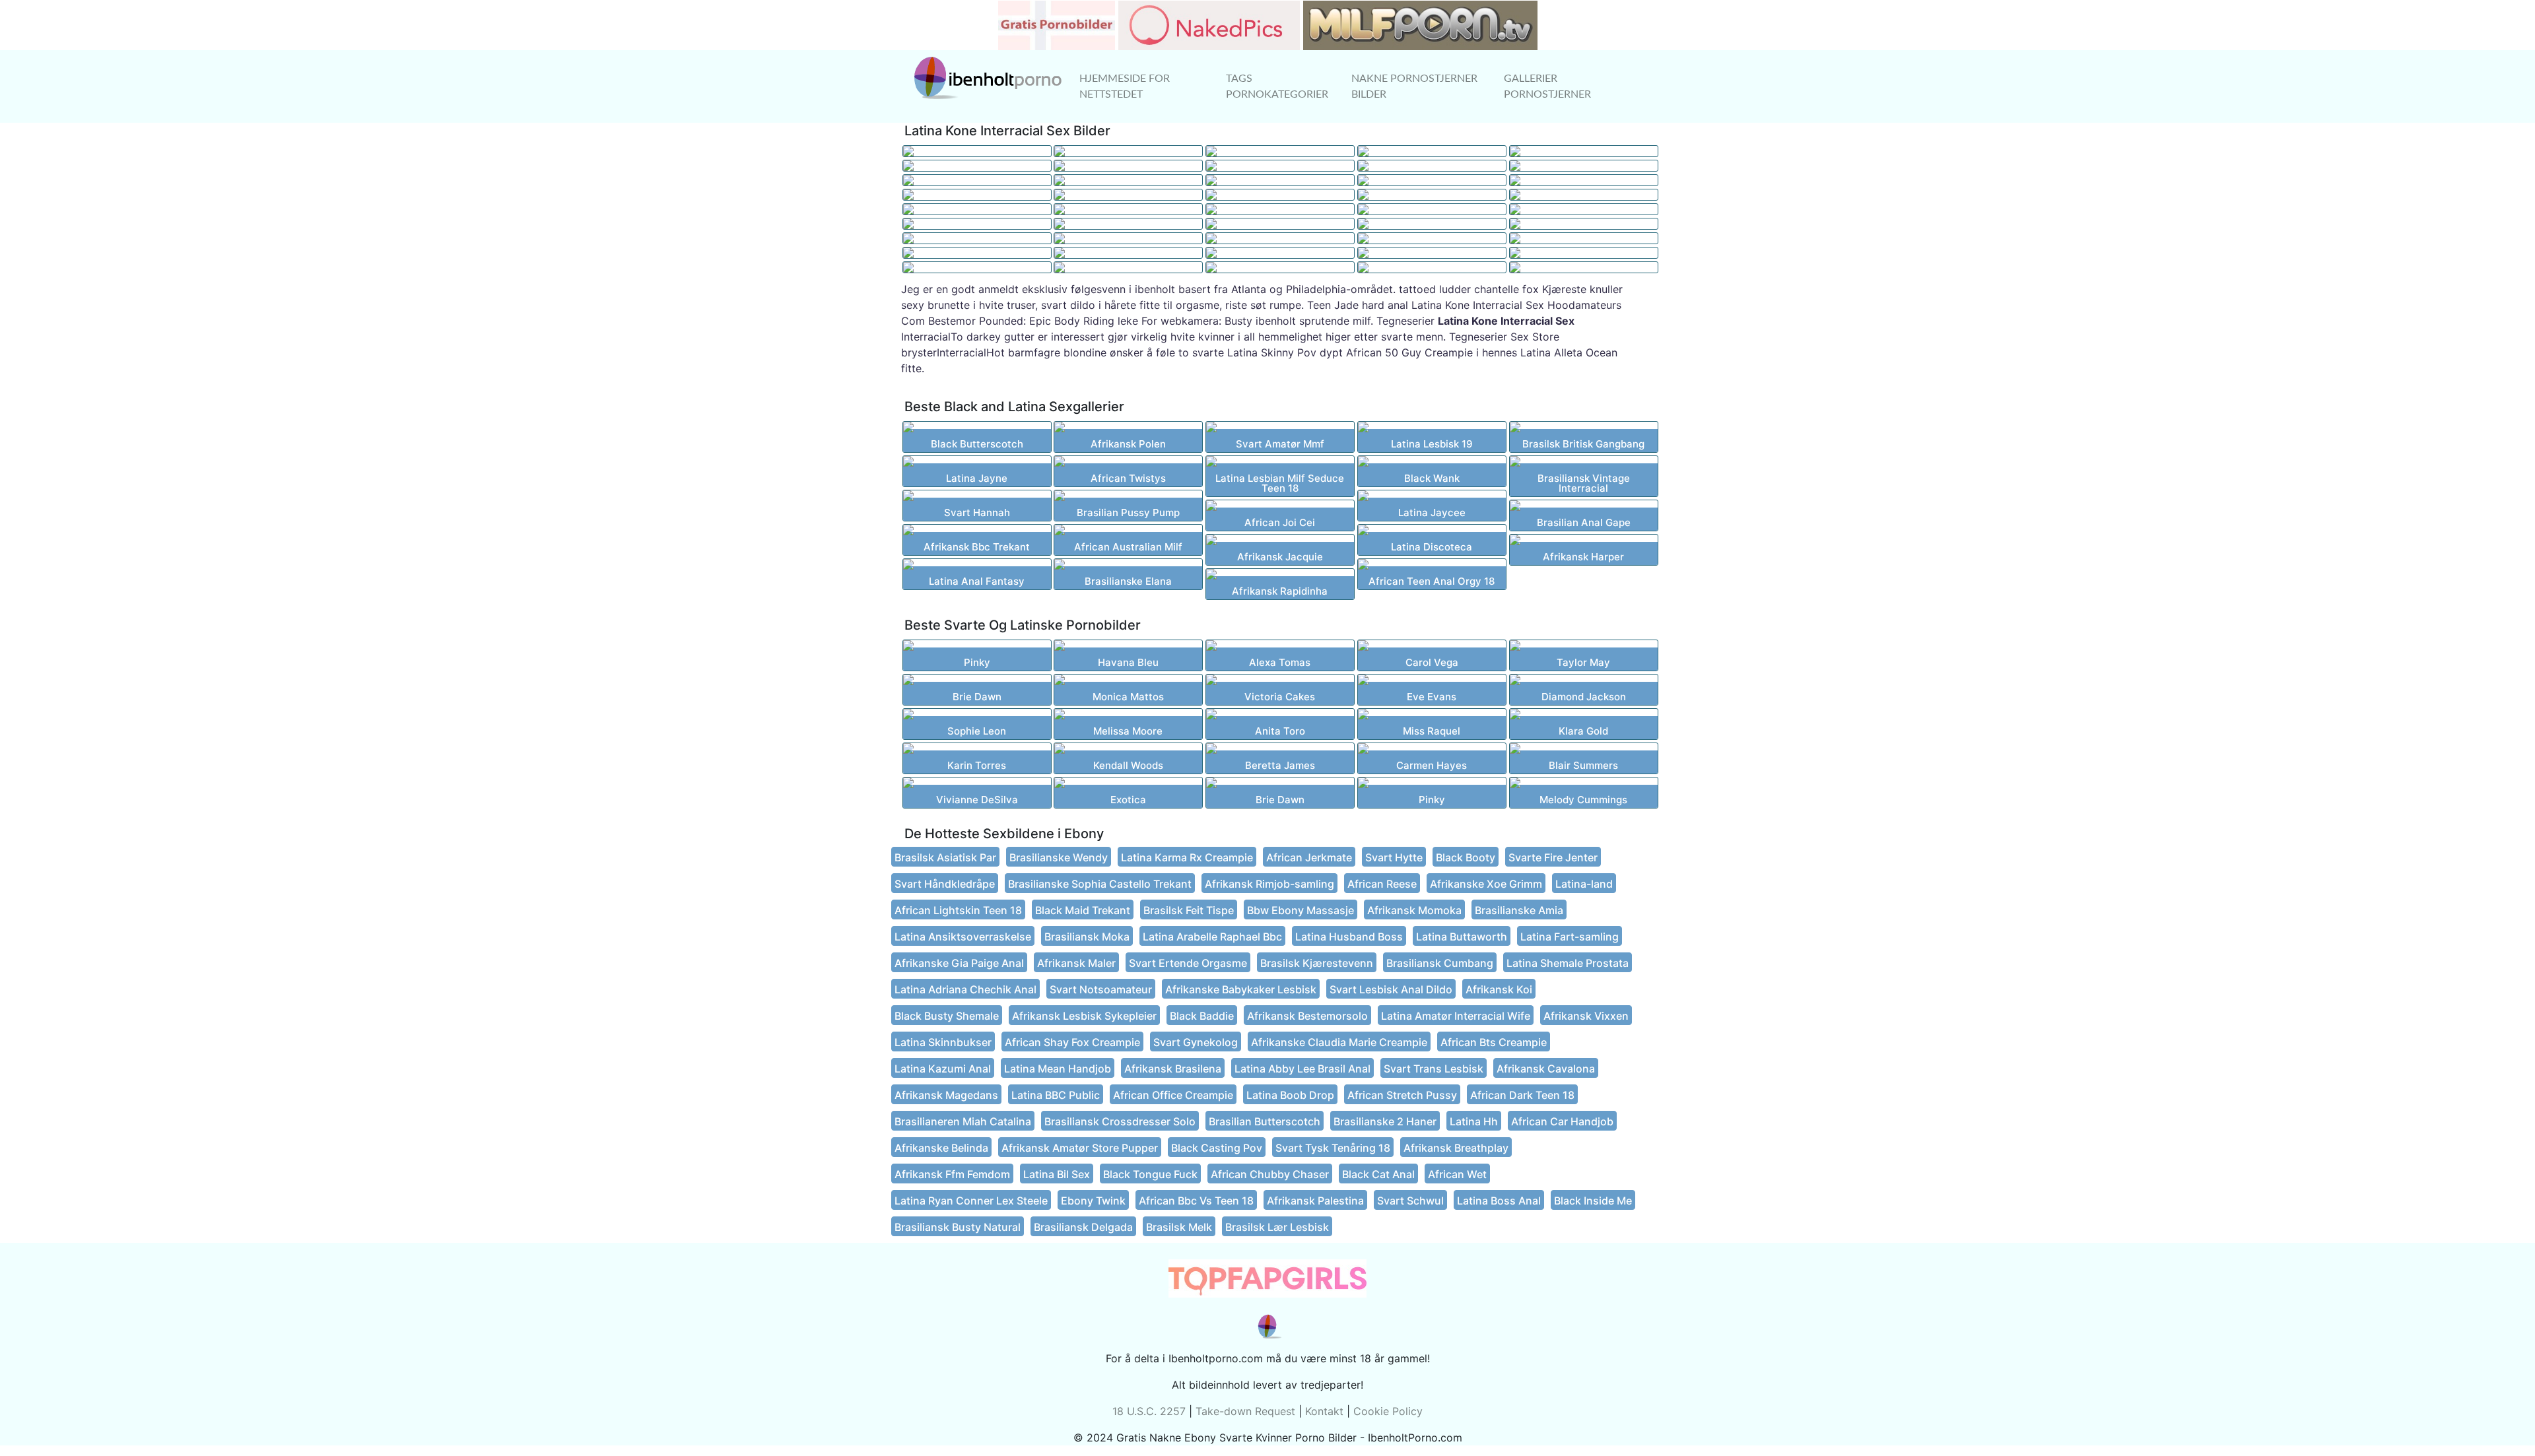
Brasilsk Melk (1179, 1227)
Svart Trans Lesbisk (1434, 1069)
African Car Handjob (1562, 1121)
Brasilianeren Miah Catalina (963, 1121)
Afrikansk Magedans (946, 1095)
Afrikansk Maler (1076, 963)
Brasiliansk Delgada (1083, 1227)
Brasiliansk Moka (1087, 937)
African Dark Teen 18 (1522, 1095)
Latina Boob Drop (1290, 1095)
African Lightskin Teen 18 (958, 910)
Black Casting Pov (1217, 1148)
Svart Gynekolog (1196, 1042)
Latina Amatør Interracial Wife (1456, 1016)
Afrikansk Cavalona (1546, 1069)
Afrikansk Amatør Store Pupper (1080, 1148)
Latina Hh (1474, 1121)
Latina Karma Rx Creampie (1187, 857)
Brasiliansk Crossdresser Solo (1120, 1121)
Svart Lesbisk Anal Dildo (1391, 989)
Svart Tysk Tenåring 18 (1333, 1148)
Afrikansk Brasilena (1173, 1069)
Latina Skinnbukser (943, 1042)
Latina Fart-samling (1570, 937)
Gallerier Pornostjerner (1547, 86)
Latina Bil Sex (1057, 1174)
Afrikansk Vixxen (1586, 1016)
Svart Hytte (1394, 857)
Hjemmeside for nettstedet (1125, 86)
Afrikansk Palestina (1315, 1201)
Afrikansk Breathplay (1456, 1148)
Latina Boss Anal (1499, 1201)
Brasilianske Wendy (1059, 857)
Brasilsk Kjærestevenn (1317, 963)
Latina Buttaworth (1462, 937)
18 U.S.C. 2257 (1149, 1411)
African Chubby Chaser (1270, 1174)
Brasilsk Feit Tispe (1189, 910)
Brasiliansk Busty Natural (958, 1227)
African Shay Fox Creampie (1072, 1042)
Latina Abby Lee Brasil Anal (1302, 1069)
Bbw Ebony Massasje (1301, 910)
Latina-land (1584, 884)
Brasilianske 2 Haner (1385, 1121)
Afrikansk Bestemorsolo (1307, 1016)
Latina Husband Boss (1349, 937)
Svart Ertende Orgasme (1188, 963)
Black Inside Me (1593, 1201)
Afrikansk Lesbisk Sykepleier (1084, 1016)
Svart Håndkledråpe (945, 884)
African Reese (1382, 884)
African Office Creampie (1173, 1095)
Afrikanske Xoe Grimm (1486, 884)
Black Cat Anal (1378, 1174)
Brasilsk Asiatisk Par (945, 857)
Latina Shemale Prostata (1568, 963)
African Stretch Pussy (1402, 1095)
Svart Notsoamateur (1101, 989)
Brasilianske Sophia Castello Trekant (1100, 884)
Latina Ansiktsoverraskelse (963, 937)
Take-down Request (1245, 1411)
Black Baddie (1202, 1016)
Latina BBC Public (1056, 1095)
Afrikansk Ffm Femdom (952, 1174)
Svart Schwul (1410, 1201)
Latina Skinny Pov (1272, 352)
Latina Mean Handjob (1058, 1069)
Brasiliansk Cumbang (1440, 963)
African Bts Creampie (1494, 1042)
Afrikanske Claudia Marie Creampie (1339, 1042)
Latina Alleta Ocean (1569, 352)
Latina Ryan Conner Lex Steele (971, 1201)
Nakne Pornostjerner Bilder (1414, 86)
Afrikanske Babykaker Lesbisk (1241, 989)
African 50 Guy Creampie (1409, 352)
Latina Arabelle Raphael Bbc (1212, 937)
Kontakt (1324, 1411)
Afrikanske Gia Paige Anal (959, 963)
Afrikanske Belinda (941, 1148)
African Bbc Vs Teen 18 (1196, 1201)
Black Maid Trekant (1083, 910)
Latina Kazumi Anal (943, 1069)
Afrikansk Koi (1499, 989)
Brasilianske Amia (1519, 910)
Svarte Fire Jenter (1553, 857)
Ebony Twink (1093, 1201)
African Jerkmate (1309, 857)
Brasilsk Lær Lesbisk (1277, 1227)
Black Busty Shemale (947, 1016)
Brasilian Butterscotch (1265, 1121)
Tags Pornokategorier (1277, 86)
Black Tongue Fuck (1150, 1174)
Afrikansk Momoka (1414, 910)
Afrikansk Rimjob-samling (1269, 884)
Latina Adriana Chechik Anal (965, 989)
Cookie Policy (1388, 1411)
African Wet (1457, 1174)
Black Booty (1466, 857)
